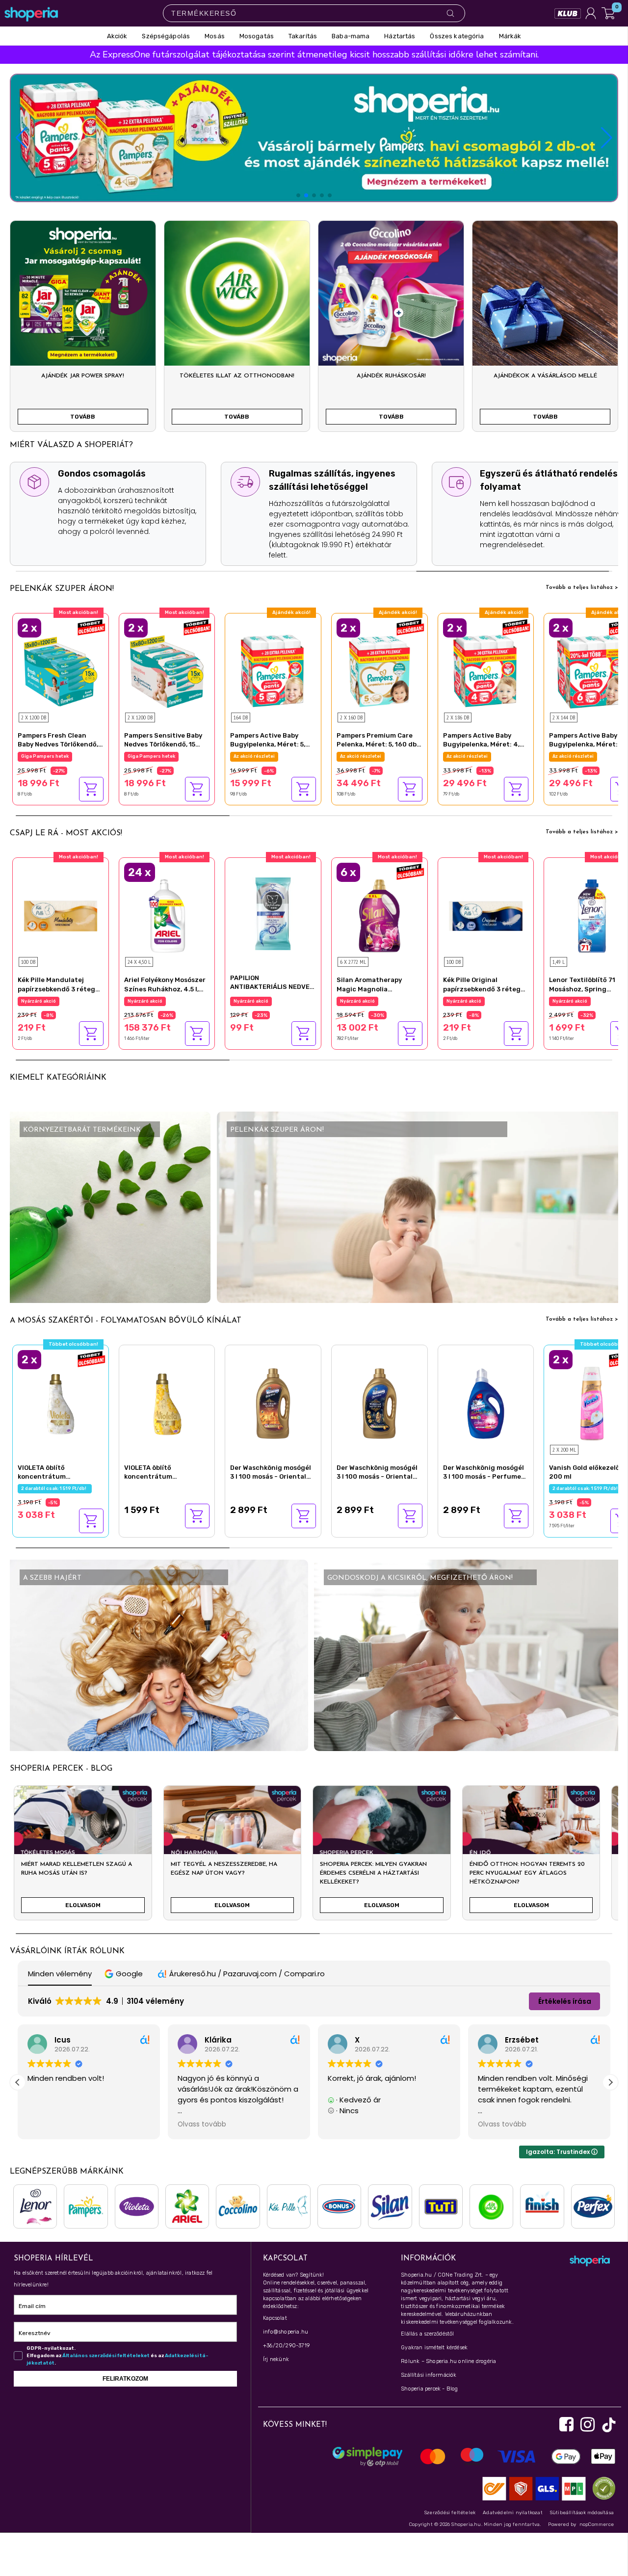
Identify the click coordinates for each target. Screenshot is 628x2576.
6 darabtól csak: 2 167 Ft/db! (374, 1001)
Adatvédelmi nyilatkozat (513, 2513)
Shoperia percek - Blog (429, 2389)
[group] (83, 1857)
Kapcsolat (275, 2318)
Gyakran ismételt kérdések (434, 2348)
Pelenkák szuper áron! (62, 589)
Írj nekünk (276, 2359)
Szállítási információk (429, 2375)
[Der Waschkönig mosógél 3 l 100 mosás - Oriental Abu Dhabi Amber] (273, 1402)
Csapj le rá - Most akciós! (66, 833)
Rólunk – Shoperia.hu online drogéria (448, 2361)
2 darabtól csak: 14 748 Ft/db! (482, 756)
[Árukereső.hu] (602, 2488)
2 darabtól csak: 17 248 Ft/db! (375, 756)
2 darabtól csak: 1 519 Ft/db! (55, 1488)
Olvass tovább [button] (202, 2125)
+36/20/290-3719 (286, 2346)
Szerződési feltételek (450, 2513)
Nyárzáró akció (39, 1001)
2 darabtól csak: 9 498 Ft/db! (56, 756)
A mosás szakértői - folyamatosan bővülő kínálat (126, 1321)
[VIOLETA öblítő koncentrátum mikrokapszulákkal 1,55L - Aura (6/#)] (167, 1402)
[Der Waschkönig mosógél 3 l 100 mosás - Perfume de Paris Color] (486, 1402)
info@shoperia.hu (286, 2332)
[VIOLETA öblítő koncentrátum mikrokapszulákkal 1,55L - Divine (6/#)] (61, 1402)
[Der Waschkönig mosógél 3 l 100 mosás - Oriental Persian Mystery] (379, 1402)
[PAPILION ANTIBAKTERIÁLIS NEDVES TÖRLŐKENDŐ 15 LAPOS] (273, 913)
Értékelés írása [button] (565, 2001)
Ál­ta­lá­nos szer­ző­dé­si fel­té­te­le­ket (106, 2356)
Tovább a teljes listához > (582, 587)
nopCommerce (597, 2524)
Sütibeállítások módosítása (582, 2513)
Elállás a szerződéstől (427, 2334)
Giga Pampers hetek (257, 756)
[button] (607, 138)
